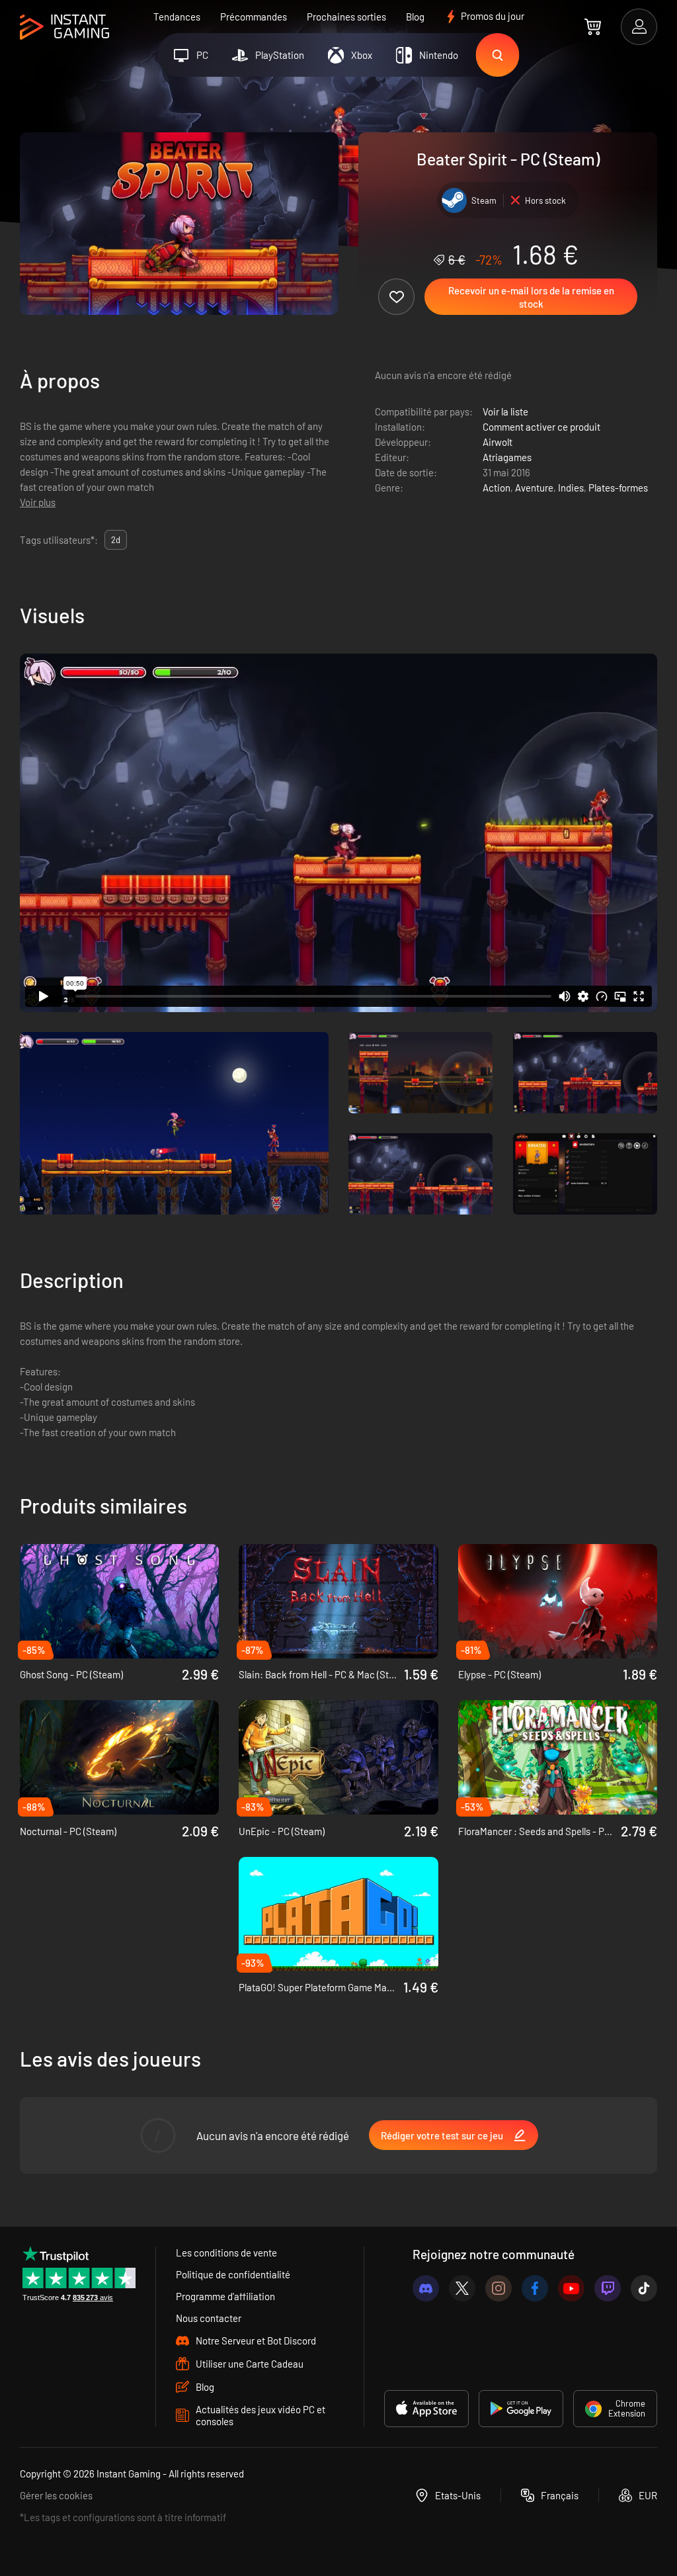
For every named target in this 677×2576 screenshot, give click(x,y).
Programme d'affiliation (225, 2296)
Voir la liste (505, 411)
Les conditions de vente (226, 2253)
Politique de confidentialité (233, 2274)
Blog (415, 17)
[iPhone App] (426, 2409)
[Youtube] (571, 2288)
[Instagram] (498, 2288)
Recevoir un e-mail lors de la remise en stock (531, 297)
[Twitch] (608, 2288)
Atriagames (507, 457)
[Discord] (426, 2288)
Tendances (177, 17)
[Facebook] (535, 2288)
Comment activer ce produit (541, 427)
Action (497, 488)
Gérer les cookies (56, 2495)
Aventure (534, 488)
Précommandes (254, 17)
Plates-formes (618, 488)
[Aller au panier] (593, 26)
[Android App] (521, 2409)
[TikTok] (644, 2288)
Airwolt (498, 442)
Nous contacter (209, 2318)
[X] (462, 2288)
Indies (571, 488)
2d (116, 540)
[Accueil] (64, 27)
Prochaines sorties (346, 17)
